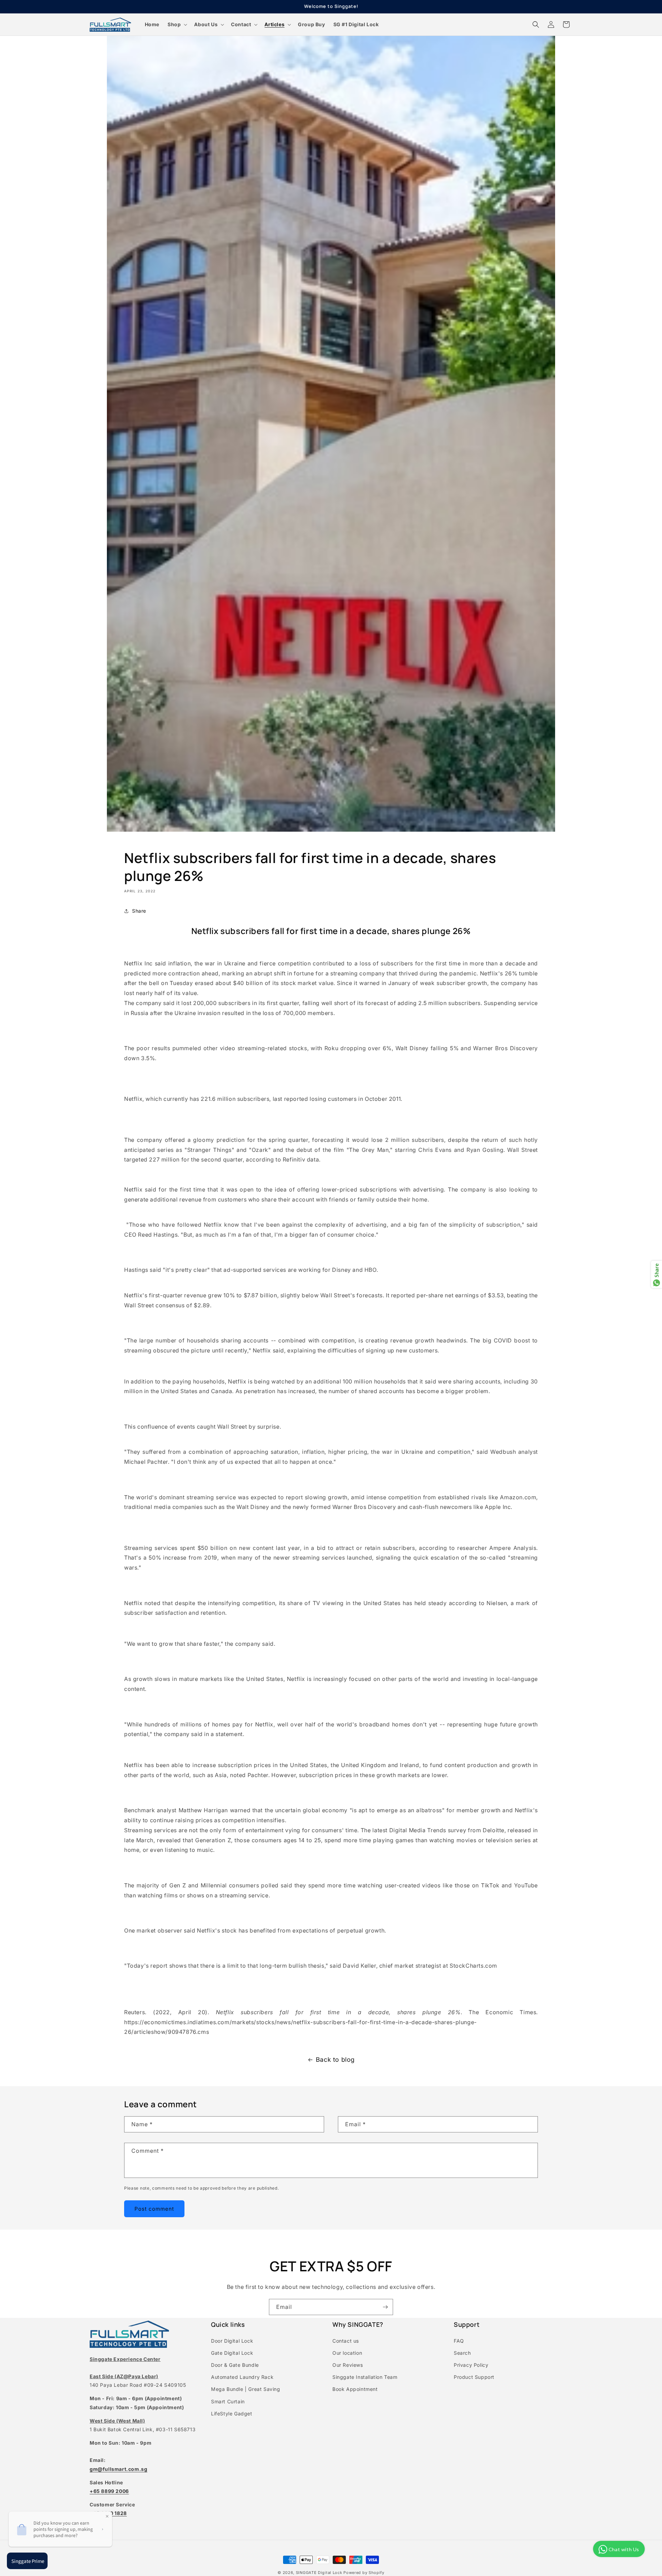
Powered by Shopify (364, 2573)
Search (462, 2353)
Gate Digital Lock (232, 2353)
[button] (177, 24)
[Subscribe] (385, 2307)
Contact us (346, 2341)
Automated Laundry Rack (242, 2377)
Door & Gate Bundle (235, 2365)
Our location (347, 2353)
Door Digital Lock (232, 2341)
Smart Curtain (228, 2401)
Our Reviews (348, 2365)
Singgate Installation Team (365, 2377)
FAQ (459, 2341)
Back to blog (335, 2060)
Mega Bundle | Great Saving (246, 2389)
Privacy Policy (471, 2365)
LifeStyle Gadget (232, 2413)
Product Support (474, 2377)
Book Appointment (355, 2389)
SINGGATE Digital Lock (319, 2573)
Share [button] (139, 911)
